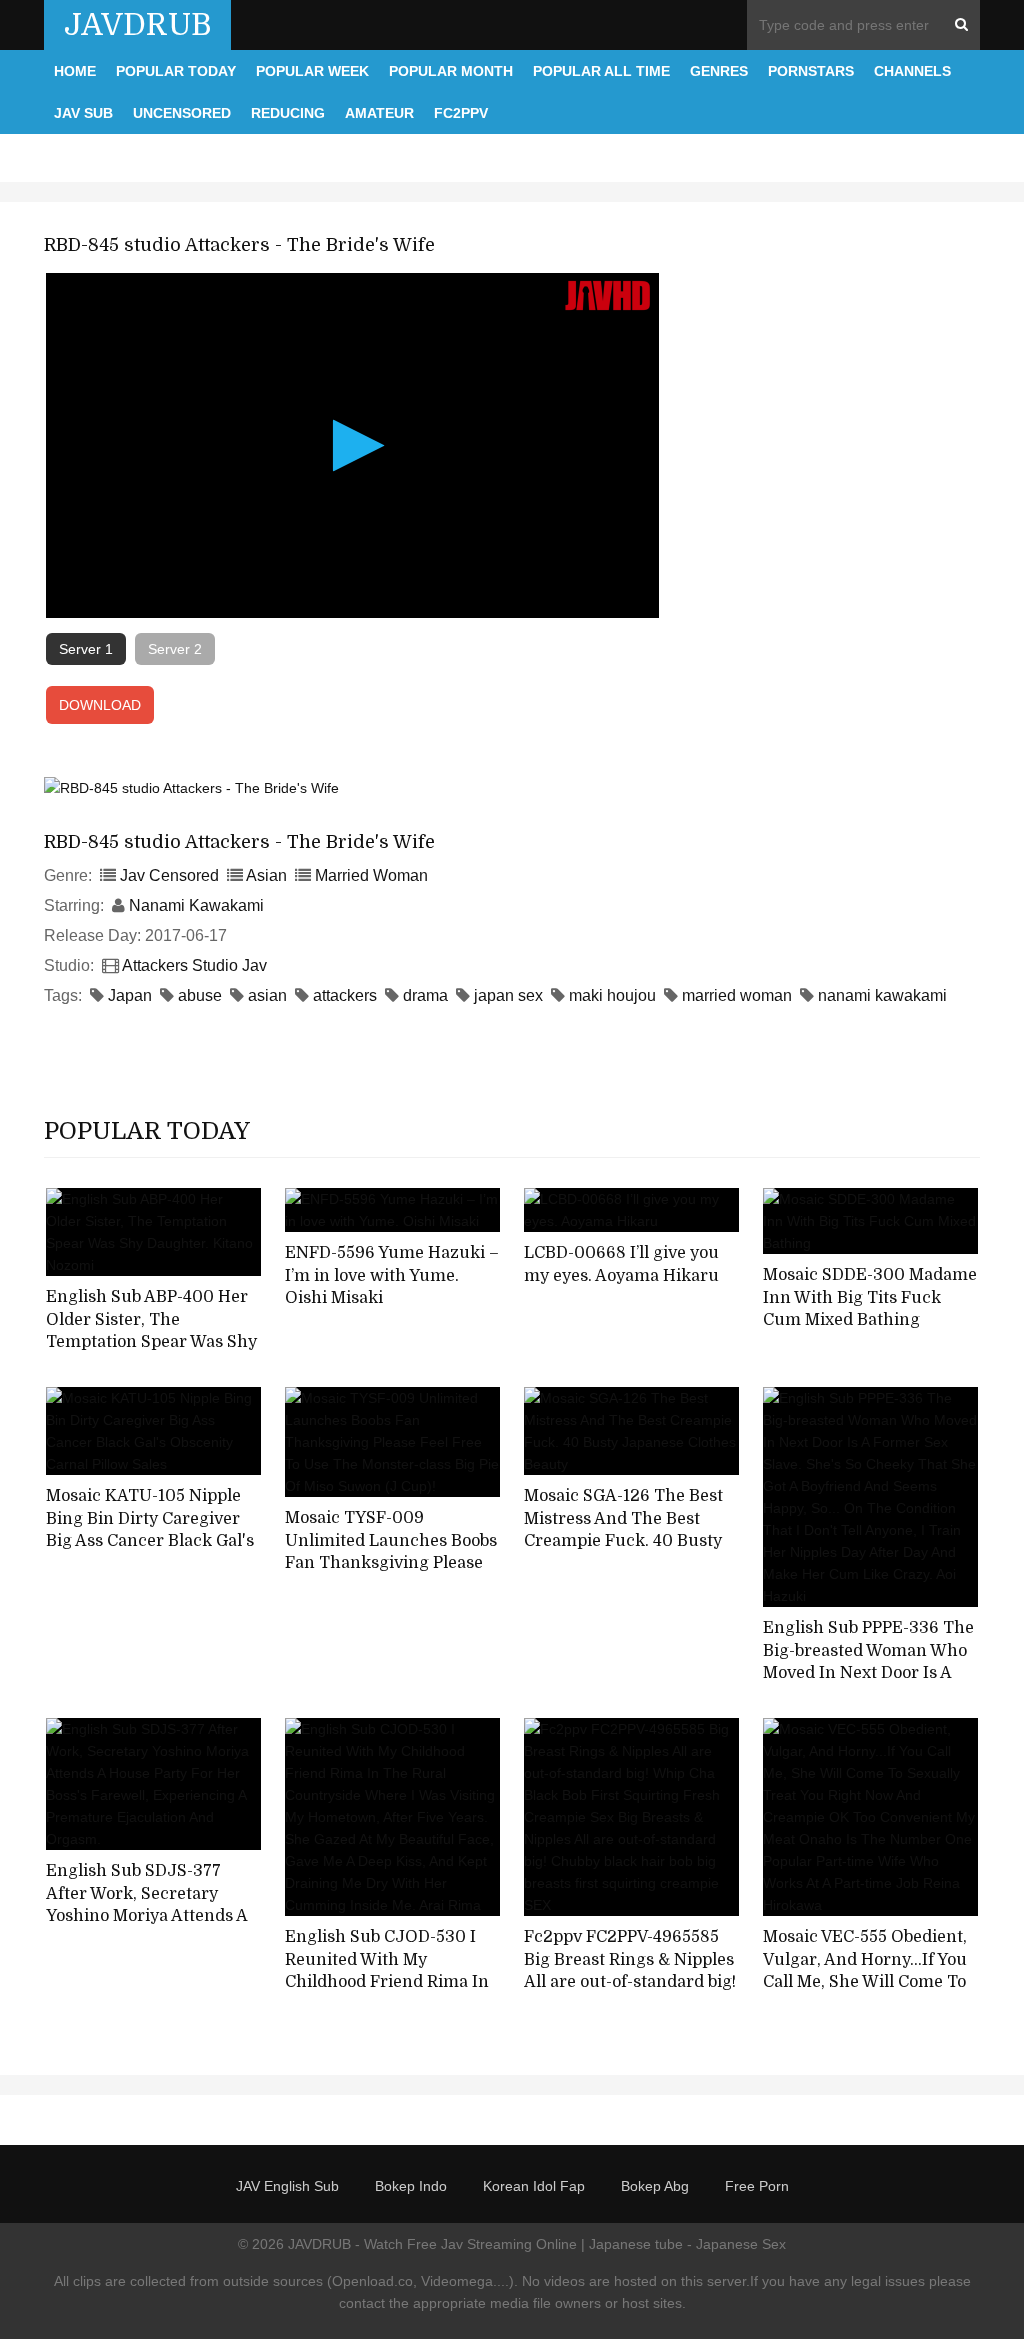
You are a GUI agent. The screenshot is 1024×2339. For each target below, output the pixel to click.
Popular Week (312, 71)
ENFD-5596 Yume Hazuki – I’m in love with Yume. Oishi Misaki (392, 1275)
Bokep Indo (411, 2186)
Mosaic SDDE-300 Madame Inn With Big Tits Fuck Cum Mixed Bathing (870, 1297)
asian (267, 995)
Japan (130, 995)
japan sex (508, 995)
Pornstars (811, 71)
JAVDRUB (137, 25)
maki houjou (612, 995)
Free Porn (757, 2186)
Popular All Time (601, 71)
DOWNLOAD (100, 705)
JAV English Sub (287, 2186)
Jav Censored (169, 875)
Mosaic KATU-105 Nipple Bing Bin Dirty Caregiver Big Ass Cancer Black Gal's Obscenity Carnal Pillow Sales (150, 1541)
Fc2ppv (461, 113)
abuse (200, 995)
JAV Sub (83, 113)
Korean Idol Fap (534, 2186)
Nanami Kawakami (196, 905)
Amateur (379, 113)
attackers (345, 995)
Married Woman (371, 875)
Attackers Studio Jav (194, 965)
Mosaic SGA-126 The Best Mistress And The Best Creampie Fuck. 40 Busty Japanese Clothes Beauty (623, 1530)
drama (425, 995)
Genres (719, 71)
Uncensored (182, 113)
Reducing (288, 113)
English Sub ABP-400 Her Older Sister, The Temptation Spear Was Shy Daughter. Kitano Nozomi (151, 1331)
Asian (266, 875)
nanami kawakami (882, 995)
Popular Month (451, 71)
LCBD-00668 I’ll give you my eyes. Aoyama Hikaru (621, 1264)
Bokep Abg (655, 2186)
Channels (912, 71)
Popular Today (176, 71)
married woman (737, 995)
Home (75, 71)
